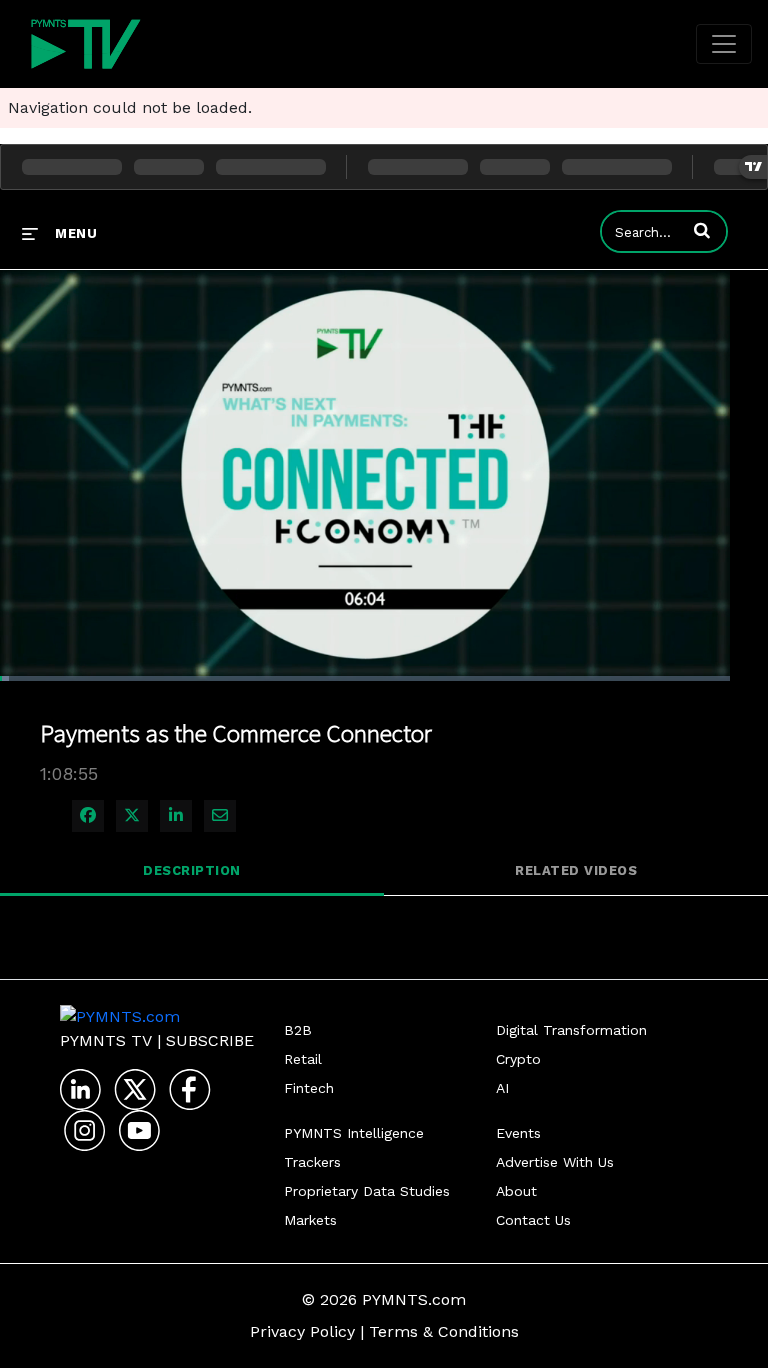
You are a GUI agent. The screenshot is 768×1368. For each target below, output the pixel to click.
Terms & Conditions (444, 1331)
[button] (702, 230)
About (516, 1191)
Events (518, 1133)
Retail (303, 1059)
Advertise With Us (555, 1162)
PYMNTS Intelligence (354, 1133)
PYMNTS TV (106, 1040)
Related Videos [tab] (576, 870)
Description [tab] (192, 870)
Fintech (309, 1088)
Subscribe (210, 1040)
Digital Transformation (571, 1030)
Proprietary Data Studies (367, 1191)
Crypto (518, 1059)
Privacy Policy (302, 1331)
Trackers (312, 1162)
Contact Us (533, 1220)
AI (502, 1088)
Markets (310, 1220)
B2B (298, 1030)
